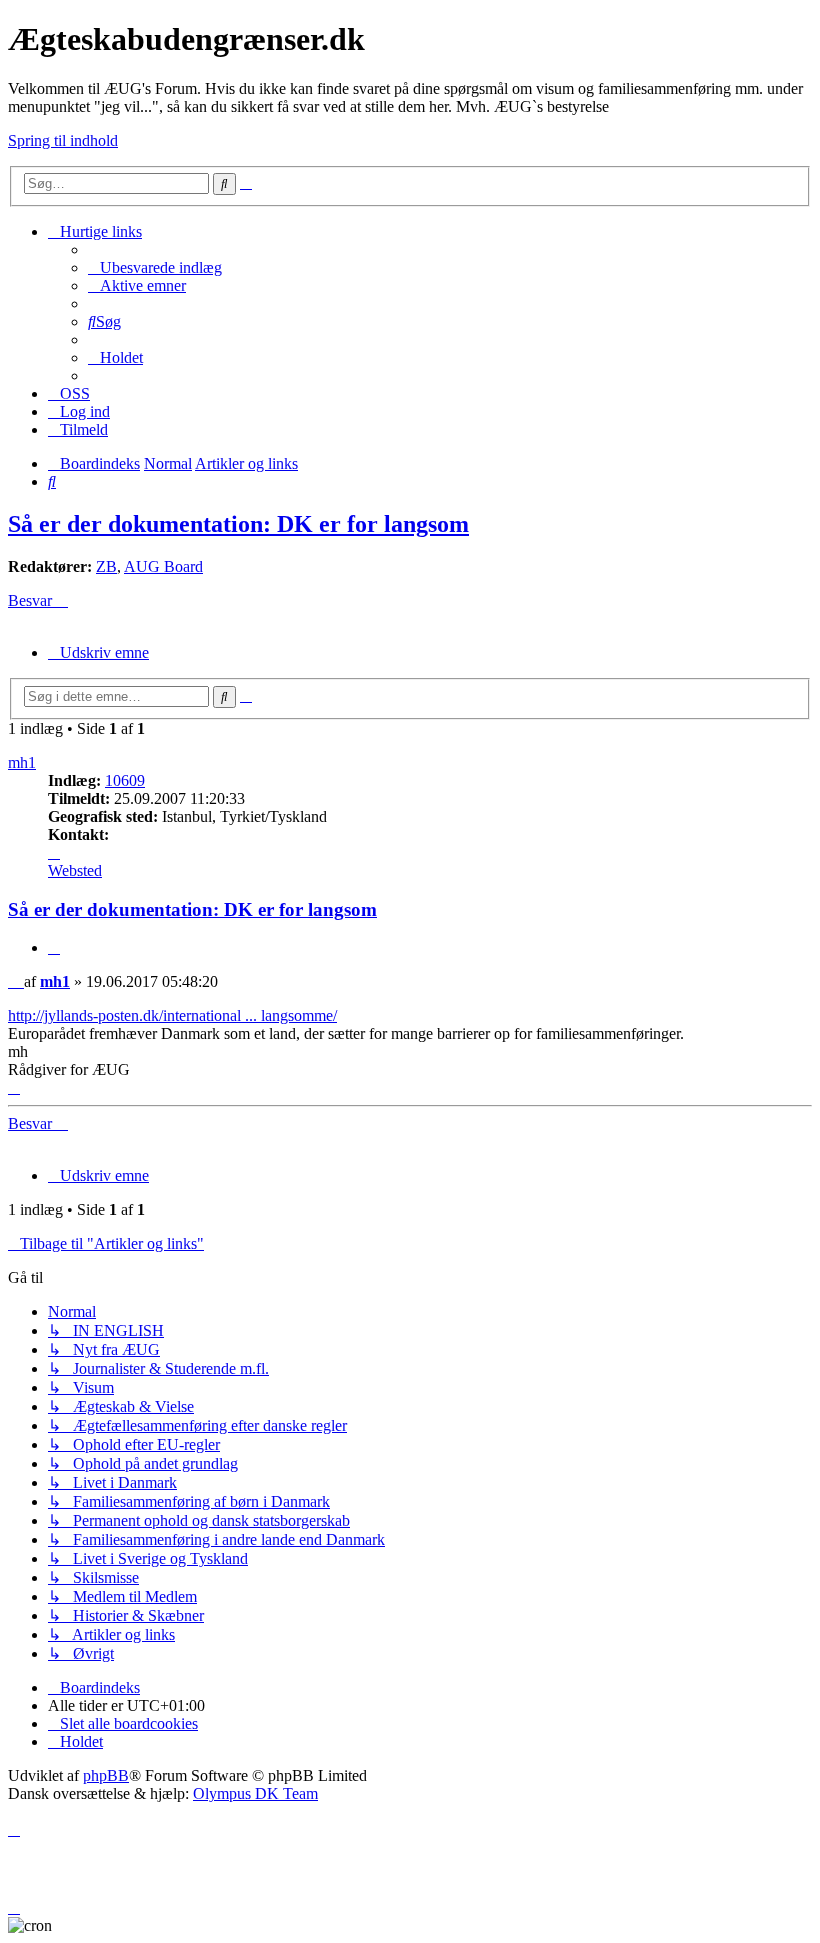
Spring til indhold (63, 140)
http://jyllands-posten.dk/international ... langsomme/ (172, 1015)
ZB (106, 566)
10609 (125, 780)
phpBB (106, 1775)
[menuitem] (155, 267)
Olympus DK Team (255, 1793)
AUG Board (163, 566)
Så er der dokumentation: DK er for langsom (238, 524)
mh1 (22, 762)
